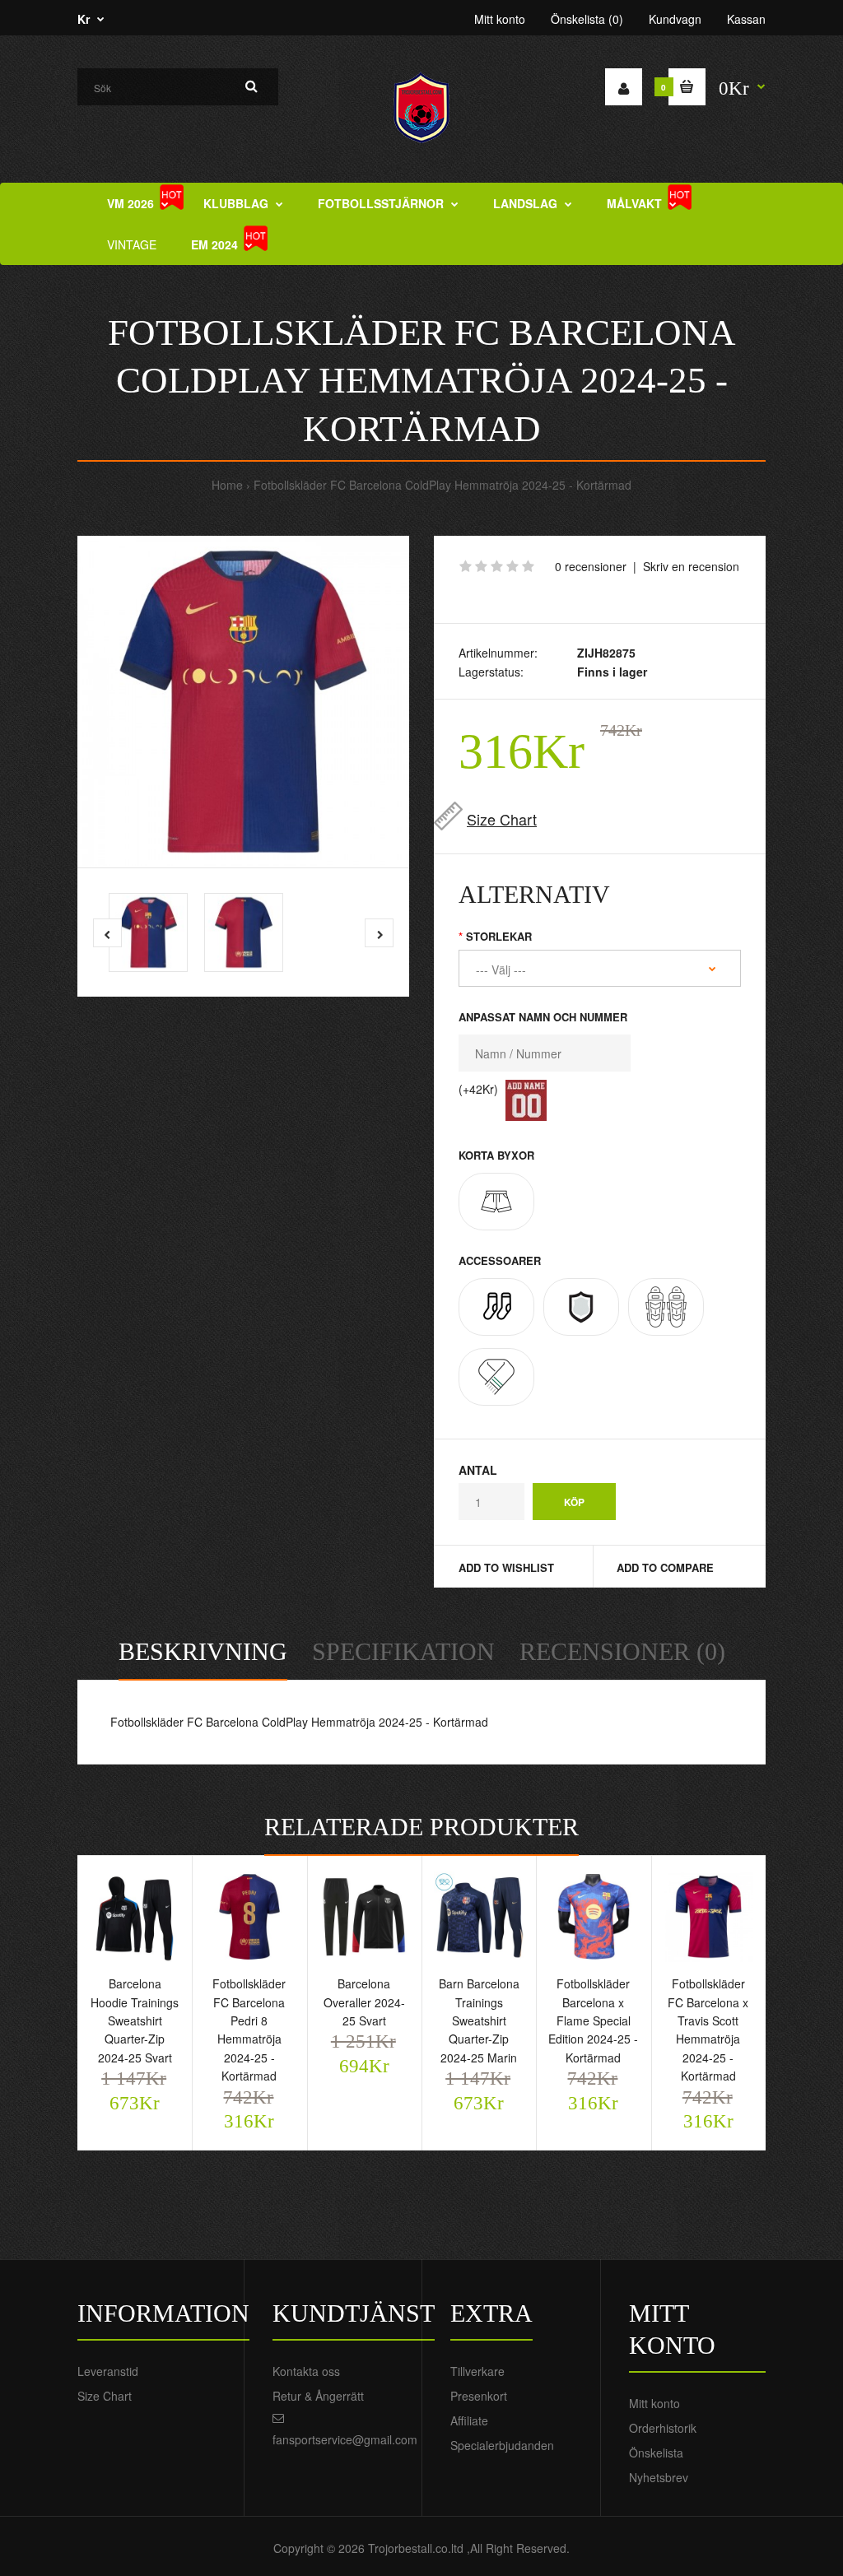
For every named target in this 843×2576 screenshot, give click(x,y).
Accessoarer (500, 1260)
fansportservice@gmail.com (345, 2439)
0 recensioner (591, 566)
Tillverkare (477, 2371)
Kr (84, 19)
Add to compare (665, 1567)
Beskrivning (203, 1651)
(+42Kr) (478, 1089)
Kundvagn (675, 19)
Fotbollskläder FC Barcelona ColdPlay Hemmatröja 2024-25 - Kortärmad (442, 485)
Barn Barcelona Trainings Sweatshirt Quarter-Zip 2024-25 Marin (479, 2020)
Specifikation (403, 1651)
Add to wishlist (506, 1567)
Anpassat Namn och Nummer (543, 1017)
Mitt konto (500, 19)
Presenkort (479, 2396)
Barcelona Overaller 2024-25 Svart (364, 2002)
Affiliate (469, 2420)
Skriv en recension (691, 566)
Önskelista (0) (587, 19)
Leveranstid (108, 2371)
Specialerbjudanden (502, 2445)
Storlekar (499, 936)
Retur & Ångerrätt (318, 2396)
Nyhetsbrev (659, 2477)
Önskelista (656, 2453)
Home (227, 485)
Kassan (746, 19)
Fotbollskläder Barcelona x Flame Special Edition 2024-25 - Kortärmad (593, 2020)
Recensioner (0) (622, 1651)
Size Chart (502, 819)
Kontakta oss (306, 2371)
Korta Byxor (496, 1155)
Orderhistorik (663, 2428)
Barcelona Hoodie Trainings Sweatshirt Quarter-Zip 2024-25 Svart (135, 2020)
